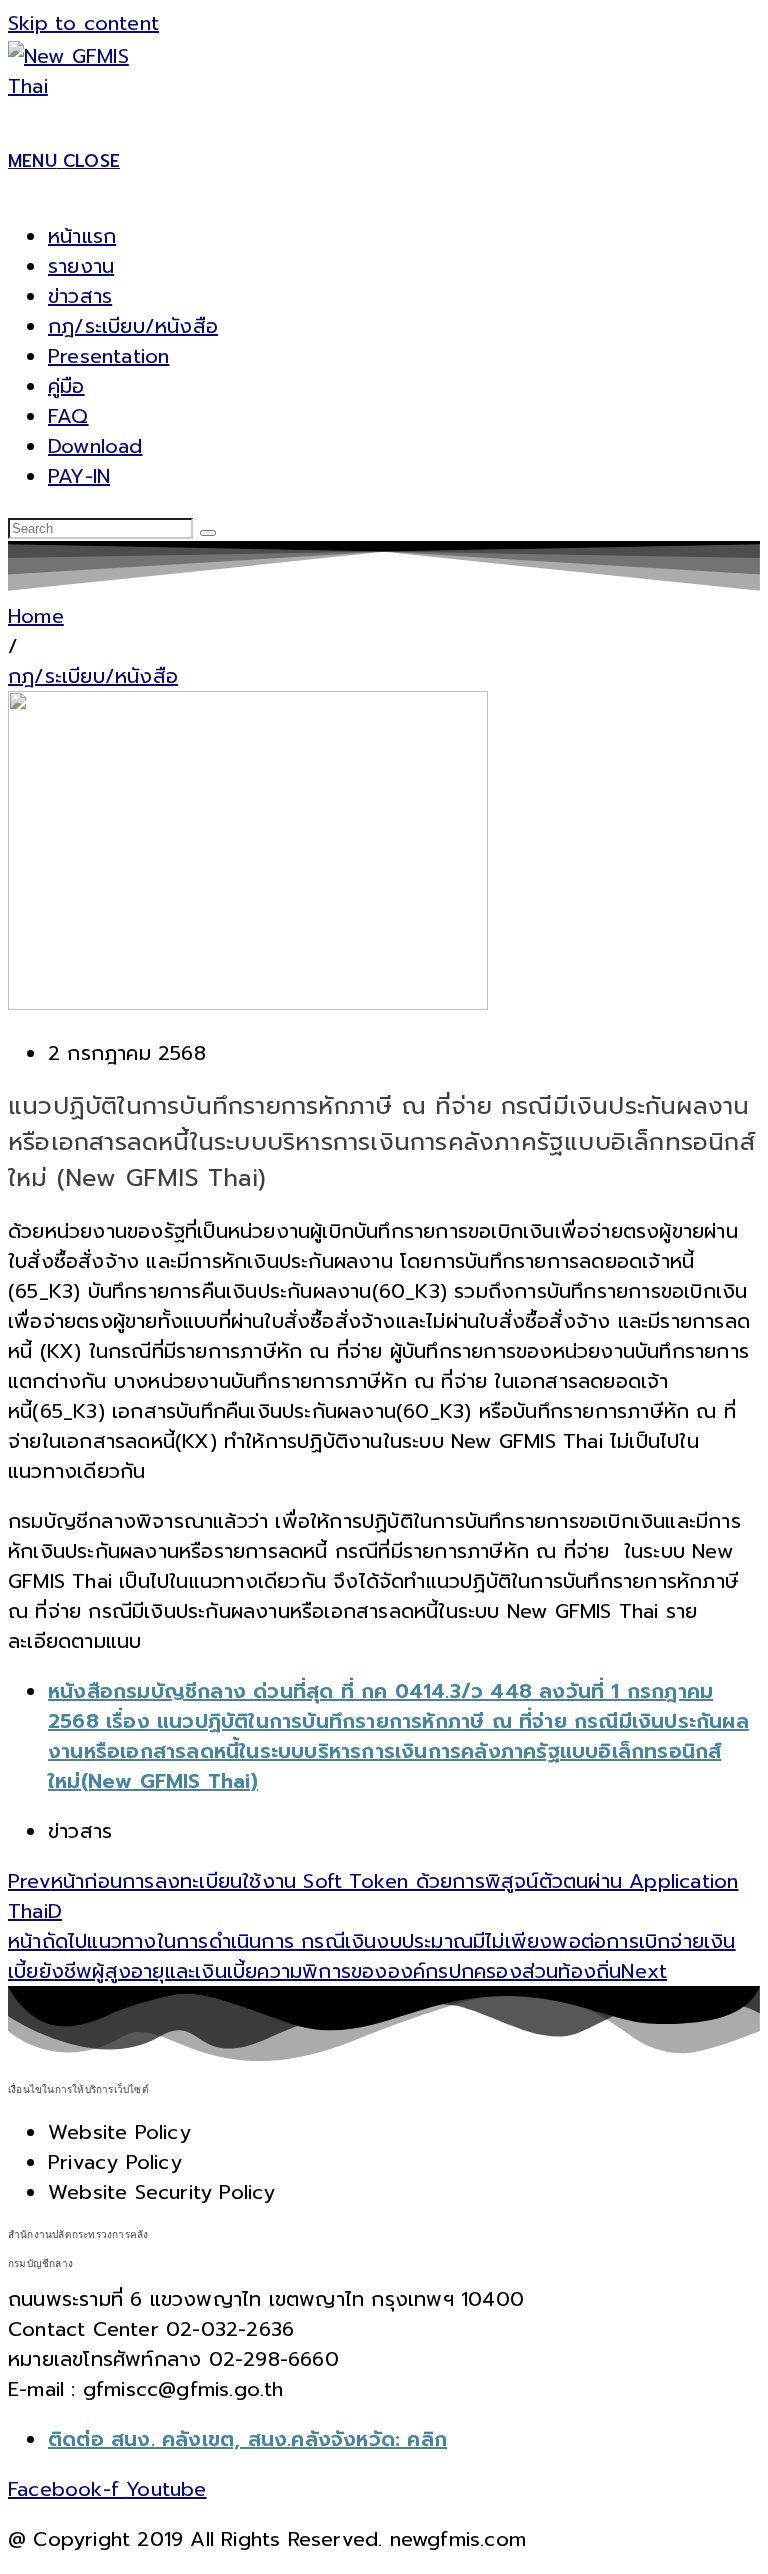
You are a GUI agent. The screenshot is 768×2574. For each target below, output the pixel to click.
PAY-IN (79, 476)
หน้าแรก (82, 236)
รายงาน (81, 266)
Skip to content (83, 23)
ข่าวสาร (80, 296)
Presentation (108, 356)
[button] (13, 646)
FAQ (68, 416)
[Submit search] (208, 533)
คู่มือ (66, 386)
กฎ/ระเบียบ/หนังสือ (133, 326)
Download (95, 446)
